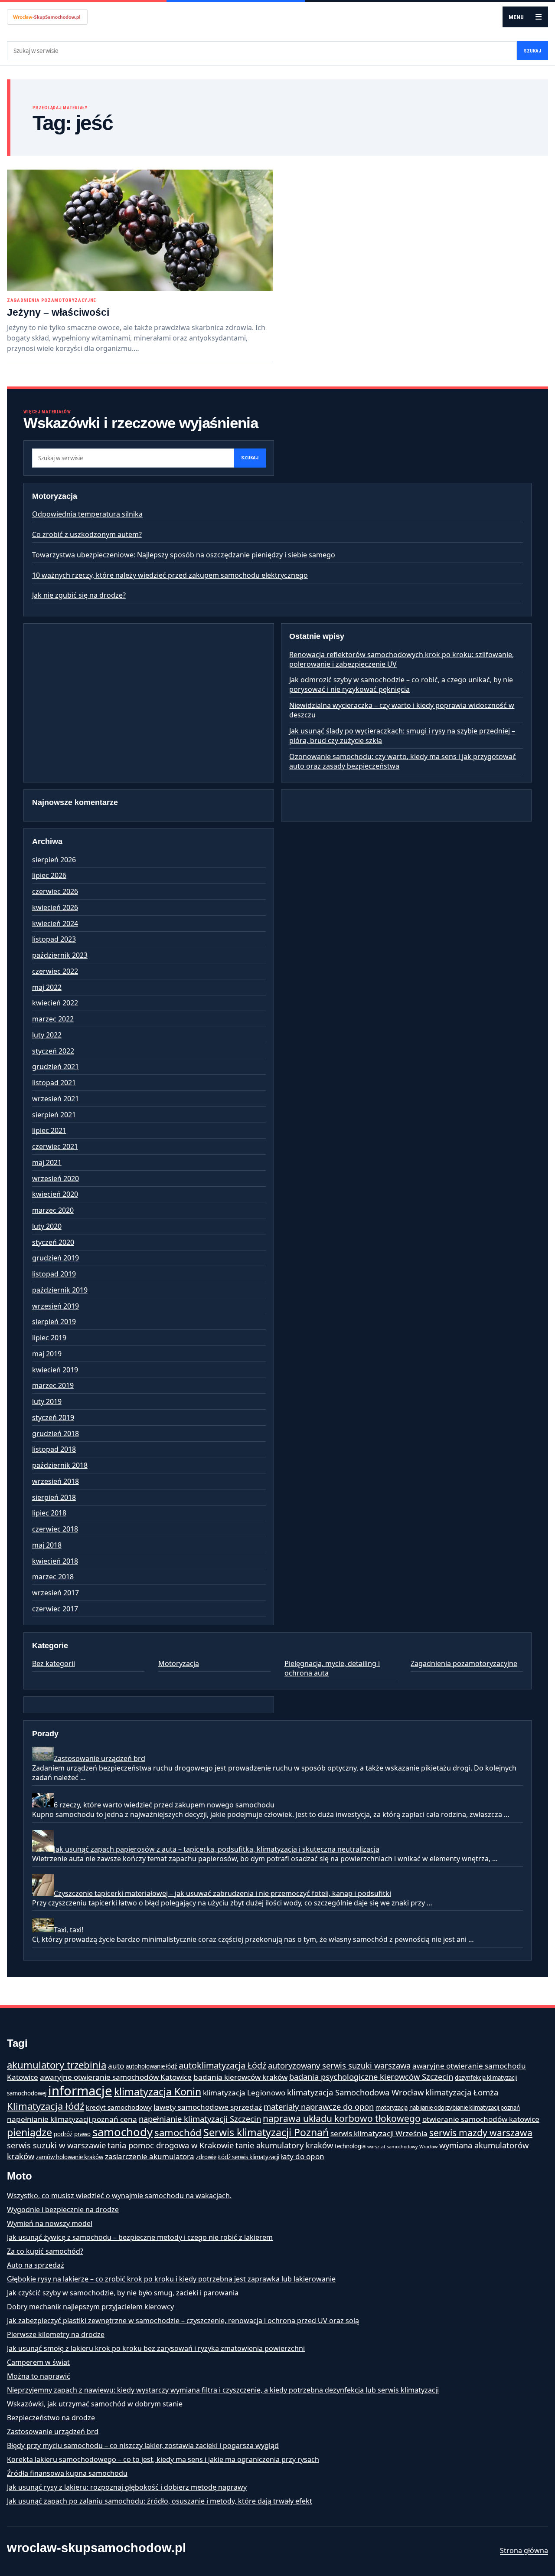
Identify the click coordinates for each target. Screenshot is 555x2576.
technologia (350, 2146)
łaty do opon (303, 2156)
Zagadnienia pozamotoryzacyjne (52, 300)
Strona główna (524, 2550)
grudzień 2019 (55, 1258)
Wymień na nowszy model (50, 2223)
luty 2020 (47, 1226)
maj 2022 (47, 987)
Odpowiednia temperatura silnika (87, 514)
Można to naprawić (39, 2376)
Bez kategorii (54, 1663)
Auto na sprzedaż (36, 2265)
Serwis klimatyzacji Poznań (266, 2132)
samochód (178, 2132)
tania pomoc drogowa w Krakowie (171, 2145)
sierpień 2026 (54, 860)
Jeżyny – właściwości (58, 312)
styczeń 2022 (53, 1051)
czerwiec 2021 (55, 1146)
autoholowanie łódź (151, 2066)
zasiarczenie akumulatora (150, 2156)
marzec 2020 (53, 1210)
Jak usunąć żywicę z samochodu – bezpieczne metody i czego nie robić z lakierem (140, 2237)
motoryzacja (392, 2108)
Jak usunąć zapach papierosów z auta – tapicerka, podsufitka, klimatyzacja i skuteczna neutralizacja (217, 1849)
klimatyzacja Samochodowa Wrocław (355, 2092)
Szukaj (532, 51)
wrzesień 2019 (55, 1306)
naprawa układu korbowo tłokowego (342, 2118)
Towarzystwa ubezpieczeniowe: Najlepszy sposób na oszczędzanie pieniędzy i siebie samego (184, 555)
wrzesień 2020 (55, 1178)
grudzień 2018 (55, 1434)
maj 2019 (47, 1354)
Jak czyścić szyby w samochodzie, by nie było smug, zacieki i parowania (123, 2293)
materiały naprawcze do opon (319, 2106)
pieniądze (29, 2132)
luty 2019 (47, 1401)
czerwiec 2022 (55, 971)
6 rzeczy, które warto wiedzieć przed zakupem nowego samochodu (164, 1805)
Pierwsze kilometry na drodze (56, 2334)
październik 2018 (60, 1465)
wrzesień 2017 (55, 1593)
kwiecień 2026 (55, 907)
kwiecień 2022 (55, 1003)
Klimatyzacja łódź (46, 2106)
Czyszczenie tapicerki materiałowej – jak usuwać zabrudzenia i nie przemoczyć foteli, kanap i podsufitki (222, 1893)
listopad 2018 (54, 1449)
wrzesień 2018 (55, 1481)
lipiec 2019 (49, 1338)
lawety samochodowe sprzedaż (208, 2107)
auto (116, 2066)
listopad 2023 (54, 939)
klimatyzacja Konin (158, 2092)
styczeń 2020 (53, 1242)
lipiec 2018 (49, 1513)
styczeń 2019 (53, 1417)
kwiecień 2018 (55, 1561)
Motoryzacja (179, 1663)
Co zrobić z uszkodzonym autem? (87, 534)
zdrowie (206, 2157)
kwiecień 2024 (55, 923)
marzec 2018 (53, 1577)
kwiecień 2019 (55, 1370)
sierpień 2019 (54, 1322)
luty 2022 (47, 1035)
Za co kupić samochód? (45, 2251)
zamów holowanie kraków (70, 2157)
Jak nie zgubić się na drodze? (79, 595)
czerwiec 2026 (55, 891)
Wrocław (428, 2147)
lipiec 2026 (49, 875)
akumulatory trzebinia (57, 2065)
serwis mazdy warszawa (481, 2133)
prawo (82, 2134)
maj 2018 (47, 1545)
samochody (122, 2132)
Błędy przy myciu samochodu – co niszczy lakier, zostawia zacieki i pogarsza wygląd (143, 2445)
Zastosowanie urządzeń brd (100, 1758)
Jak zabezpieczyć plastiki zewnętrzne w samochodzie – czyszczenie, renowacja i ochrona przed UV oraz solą (183, 2321)
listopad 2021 (54, 1083)
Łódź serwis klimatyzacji (249, 2157)
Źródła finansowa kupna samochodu (67, 2473)
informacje (80, 2091)
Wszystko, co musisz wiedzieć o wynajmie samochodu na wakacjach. (119, 2196)
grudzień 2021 (55, 1067)
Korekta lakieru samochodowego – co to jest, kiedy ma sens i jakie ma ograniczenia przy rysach (163, 2459)
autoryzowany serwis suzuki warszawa (339, 2065)
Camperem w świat (38, 2362)
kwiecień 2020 (55, 1194)
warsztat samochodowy (392, 2147)
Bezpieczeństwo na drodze (51, 2418)
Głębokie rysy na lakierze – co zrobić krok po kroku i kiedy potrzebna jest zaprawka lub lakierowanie (171, 2279)
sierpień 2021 (54, 1115)
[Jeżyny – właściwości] (140, 230)
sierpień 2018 (54, 1497)
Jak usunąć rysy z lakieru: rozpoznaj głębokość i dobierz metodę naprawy (127, 2487)
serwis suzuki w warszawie (56, 2145)
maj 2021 (47, 1162)
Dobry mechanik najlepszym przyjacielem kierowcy (90, 2307)
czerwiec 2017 (55, 1609)
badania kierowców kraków (240, 2077)
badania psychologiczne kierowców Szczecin (371, 2077)
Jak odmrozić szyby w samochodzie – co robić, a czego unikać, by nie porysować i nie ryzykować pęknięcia (401, 684)
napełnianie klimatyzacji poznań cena (72, 2119)
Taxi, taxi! (69, 1930)
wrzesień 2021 (55, 1099)
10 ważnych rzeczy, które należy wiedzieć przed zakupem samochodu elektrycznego (170, 575)
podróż (63, 2134)
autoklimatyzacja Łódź (222, 2065)
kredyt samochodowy (119, 2107)
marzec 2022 (53, 1019)
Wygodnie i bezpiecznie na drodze (63, 2209)
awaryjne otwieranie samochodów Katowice (116, 2077)
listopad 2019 (54, 1274)
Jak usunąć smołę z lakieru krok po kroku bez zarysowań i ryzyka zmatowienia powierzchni (156, 2348)
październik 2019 (60, 1290)
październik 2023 (60, 955)
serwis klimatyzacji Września (379, 2133)
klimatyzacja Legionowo (244, 2093)
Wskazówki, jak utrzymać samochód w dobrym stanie (95, 2404)
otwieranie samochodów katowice (481, 2119)
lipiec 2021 (49, 1130)
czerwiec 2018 (55, 1529)
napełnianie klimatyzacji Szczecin (200, 2119)
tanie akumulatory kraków (284, 2145)
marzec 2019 (53, 1385)
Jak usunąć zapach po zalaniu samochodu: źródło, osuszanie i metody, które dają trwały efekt (160, 2501)
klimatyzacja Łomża (462, 2092)
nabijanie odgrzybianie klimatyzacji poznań (465, 2108)
